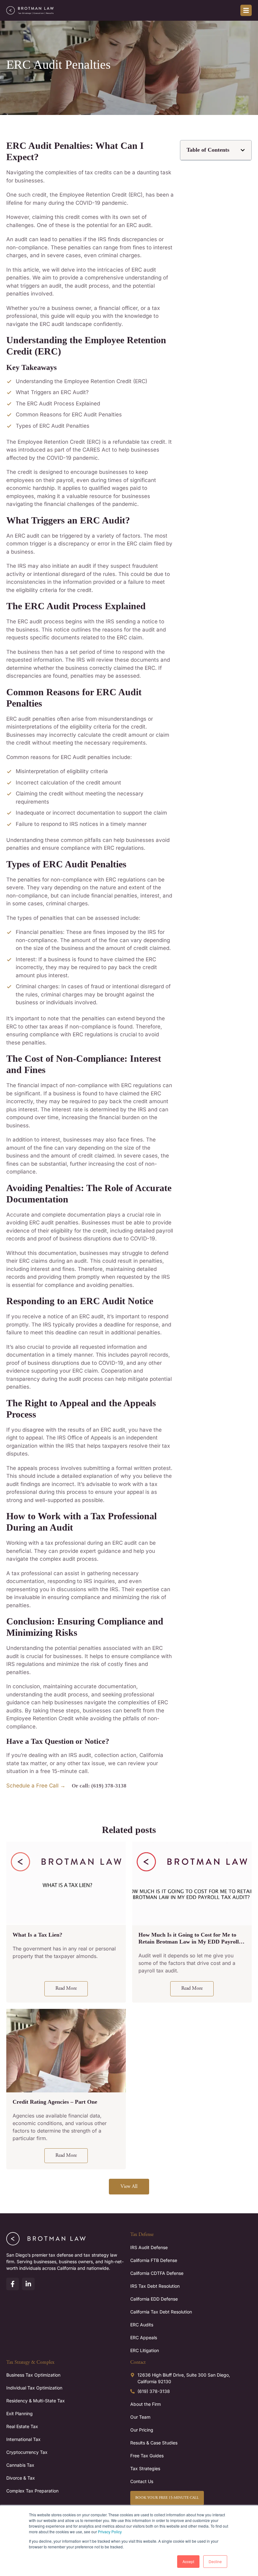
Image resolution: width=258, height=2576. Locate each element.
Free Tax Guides (147, 2456)
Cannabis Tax (20, 2465)
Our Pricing (142, 2430)
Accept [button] (188, 2561)
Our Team (140, 2417)
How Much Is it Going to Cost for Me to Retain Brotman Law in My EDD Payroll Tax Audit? (189, 1942)
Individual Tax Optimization (34, 2388)
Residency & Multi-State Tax (36, 2401)
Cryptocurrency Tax (27, 2452)
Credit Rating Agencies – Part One (55, 2102)
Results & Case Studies (154, 2443)
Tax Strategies (145, 2468)
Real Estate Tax (22, 2426)
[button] (243, 150)
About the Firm (146, 2404)
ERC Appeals (144, 2337)
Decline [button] (215, 2561)
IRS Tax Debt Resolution (155, 2286)
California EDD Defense (154, 2299)
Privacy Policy (110, 2532)
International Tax (23, 2439)
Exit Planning (20, 2413)
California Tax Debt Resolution (161, 2312)
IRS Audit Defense (149, 2247)
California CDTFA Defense (157, 2273)
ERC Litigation (145, 2350)
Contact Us (142, 2481)
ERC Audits (142, 2325)
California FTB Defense (154, 2260)
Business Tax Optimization (33, 2375)
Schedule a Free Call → (36, 1786)
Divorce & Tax (21, 2478)
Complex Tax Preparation (32, 2491)
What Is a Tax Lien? (37, 1935)
